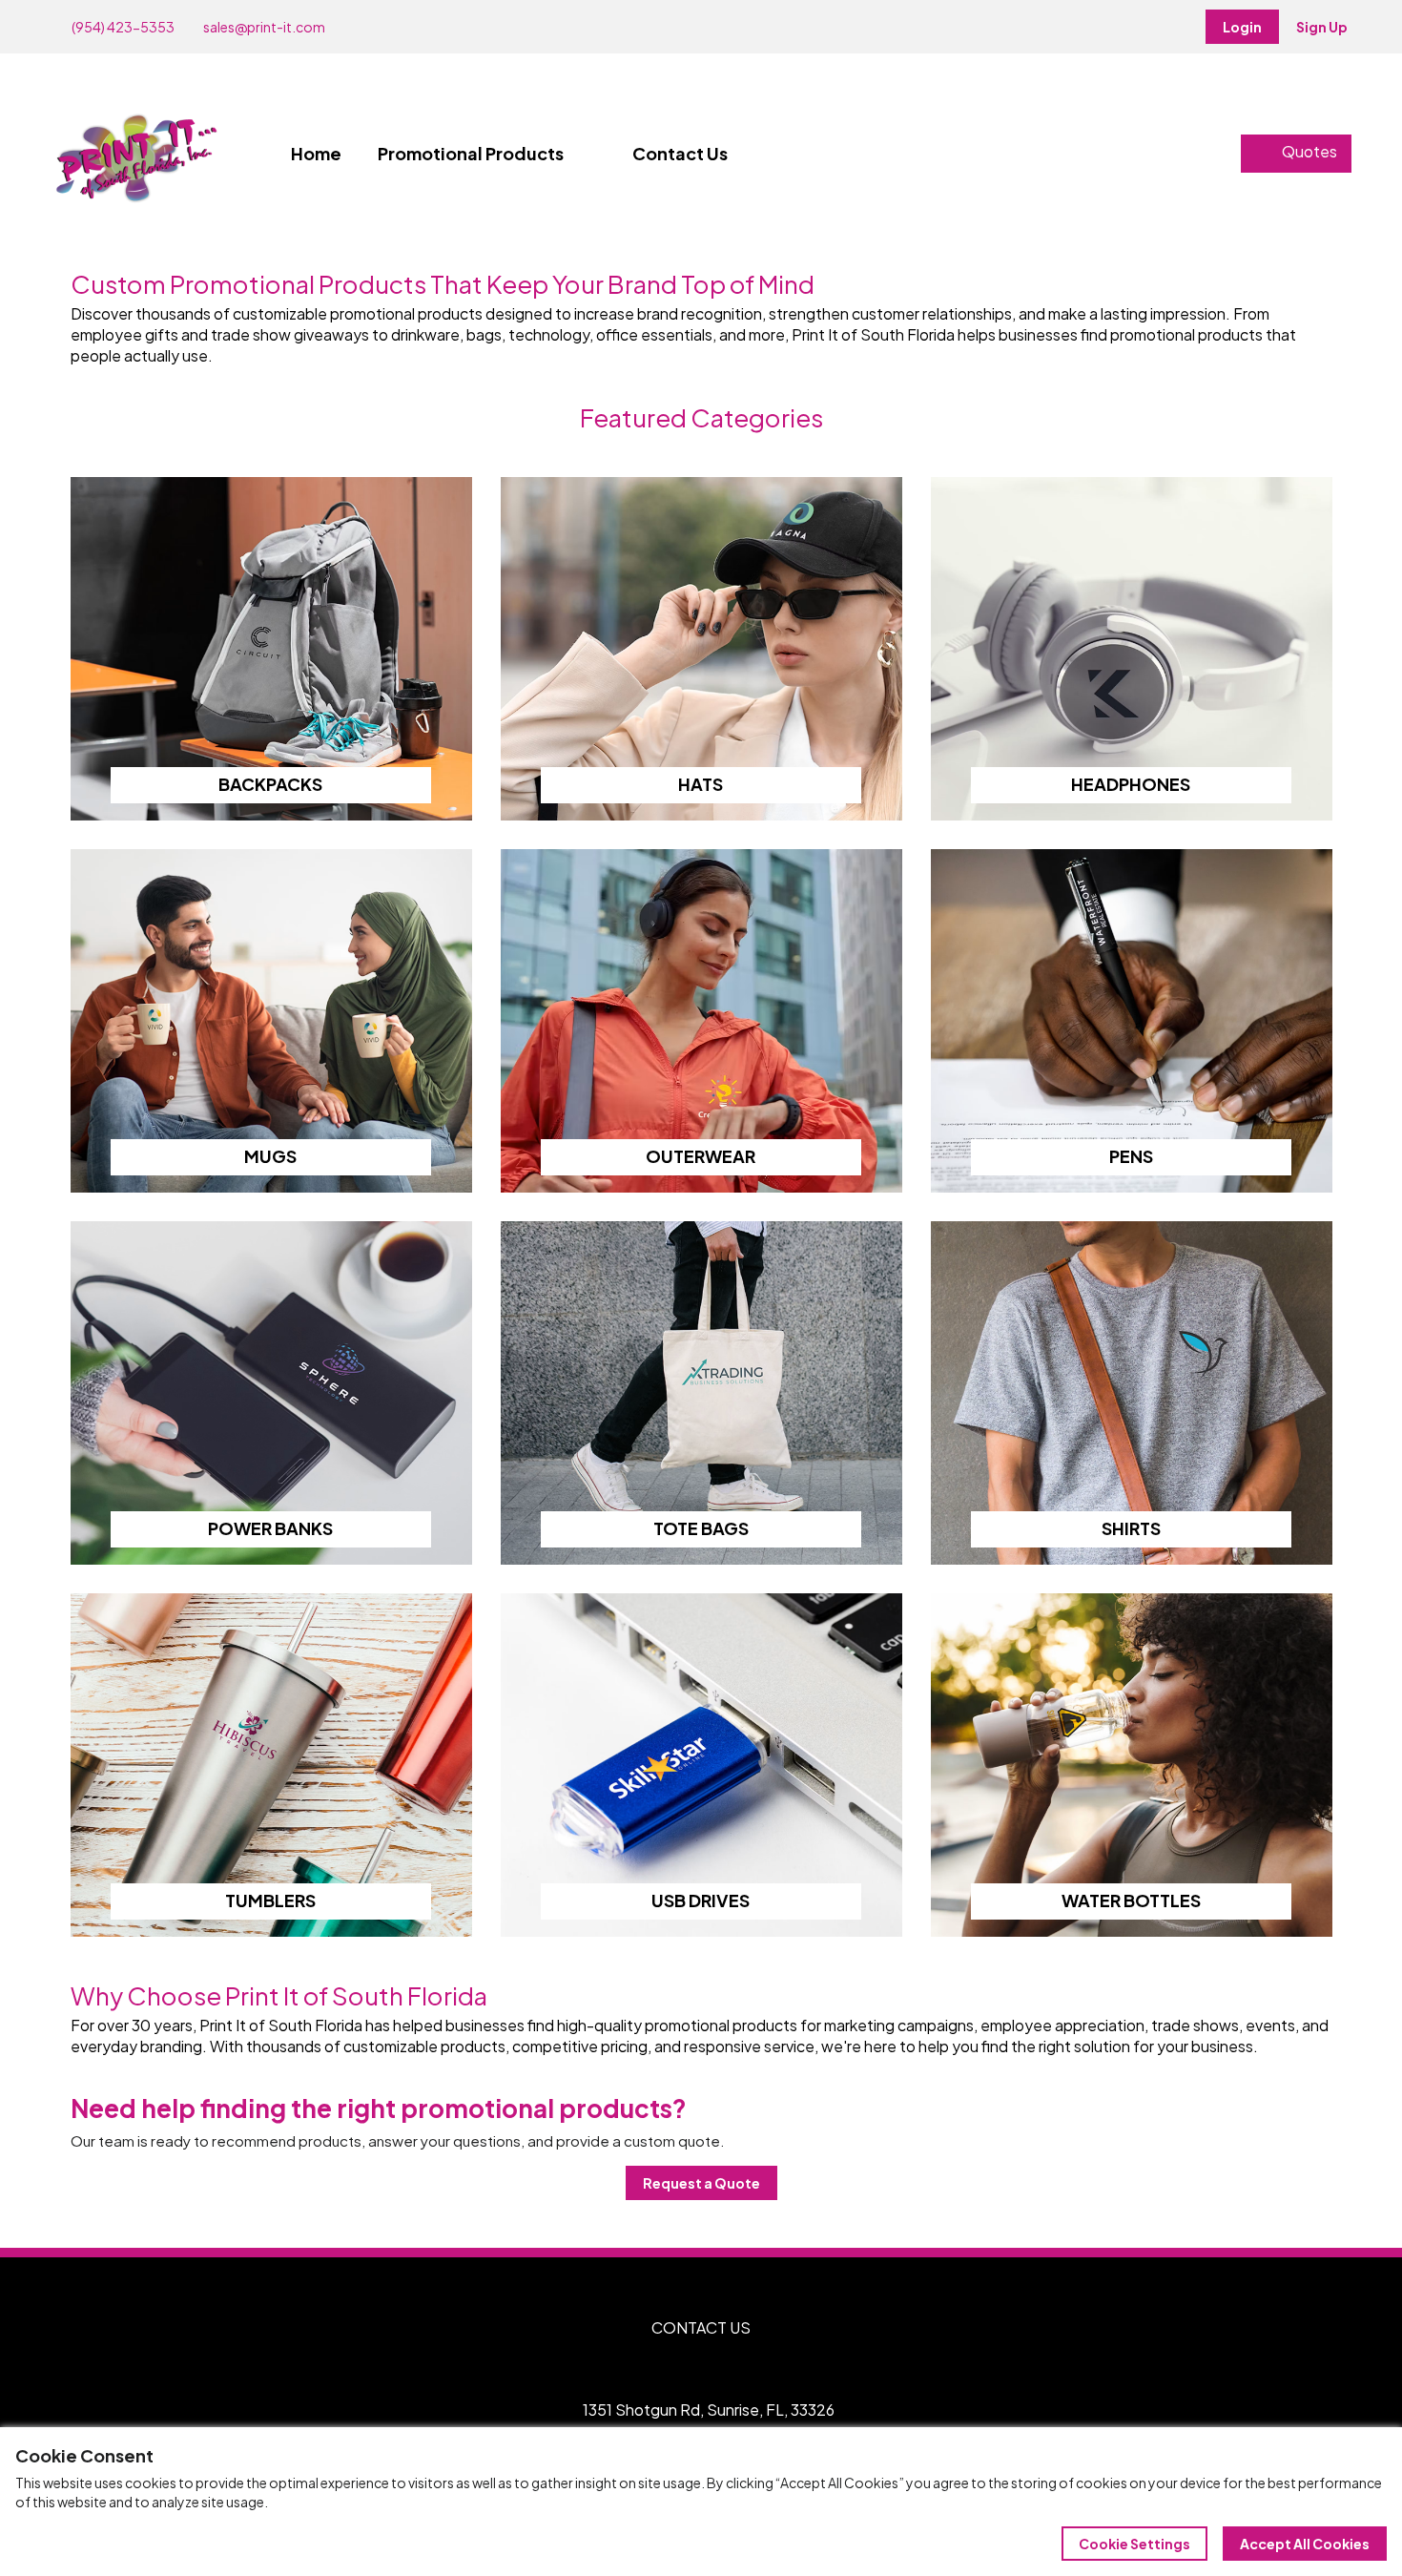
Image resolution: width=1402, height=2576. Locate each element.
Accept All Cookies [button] (1305, 2544)
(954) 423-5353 (122, 27)
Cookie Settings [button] (1134, 2544)
